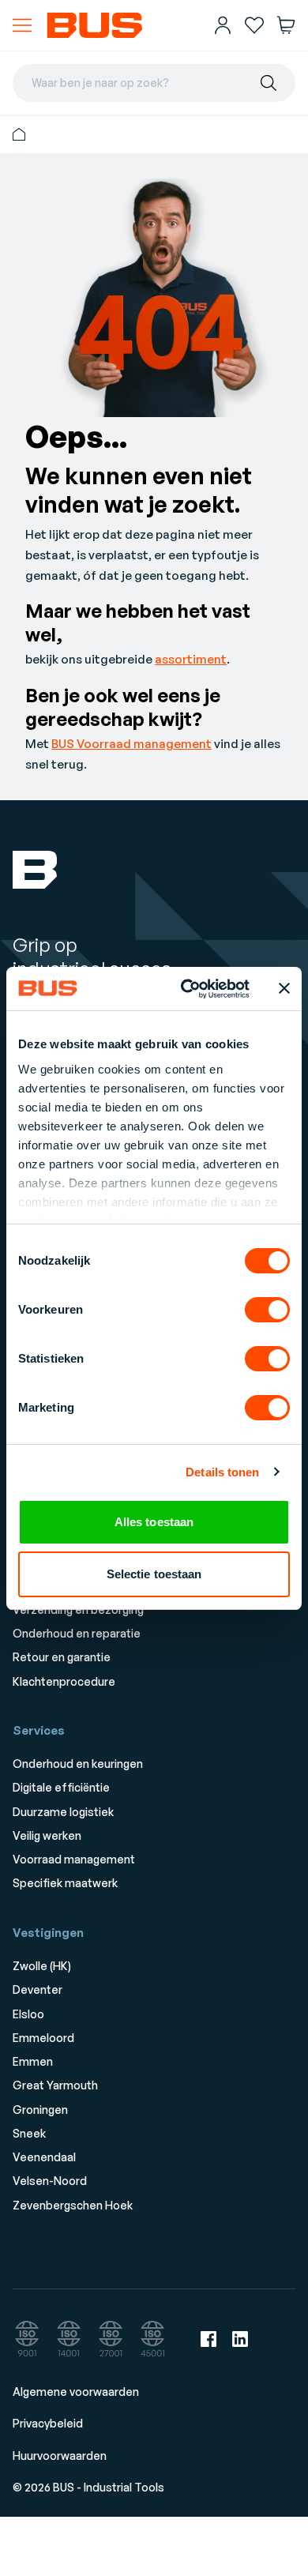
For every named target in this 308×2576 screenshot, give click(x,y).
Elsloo (28, 2014)
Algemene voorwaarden (76, 2392)
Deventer (38, 1989)
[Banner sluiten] (284, 988)
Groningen (40, 2110)
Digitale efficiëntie (61, 1787)
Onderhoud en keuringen (78, 1764)
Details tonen (222, 1472)
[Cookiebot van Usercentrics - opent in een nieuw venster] (187, 989)
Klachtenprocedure (64, 1681)
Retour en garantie (62, 1657)
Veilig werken (47, 1835)
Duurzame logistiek (63, 1812)
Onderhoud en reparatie (77, 1633)
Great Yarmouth (55, 2085)
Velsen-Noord (50, 2181)
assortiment (191, 659)
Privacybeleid (48, 2423)
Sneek (29, 2133)
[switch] (267, 1310)
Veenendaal (44, 2157)
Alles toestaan (154, 1522)
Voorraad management (74, 1859)
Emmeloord (43, 2038)
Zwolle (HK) (42, 1966)
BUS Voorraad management (131, 744)
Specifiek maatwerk (65, 1883)
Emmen (33, 2061)
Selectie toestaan (154, 1574)
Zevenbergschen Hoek (73, 2205)
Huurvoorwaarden (60, 2456)
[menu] (22, 25)
